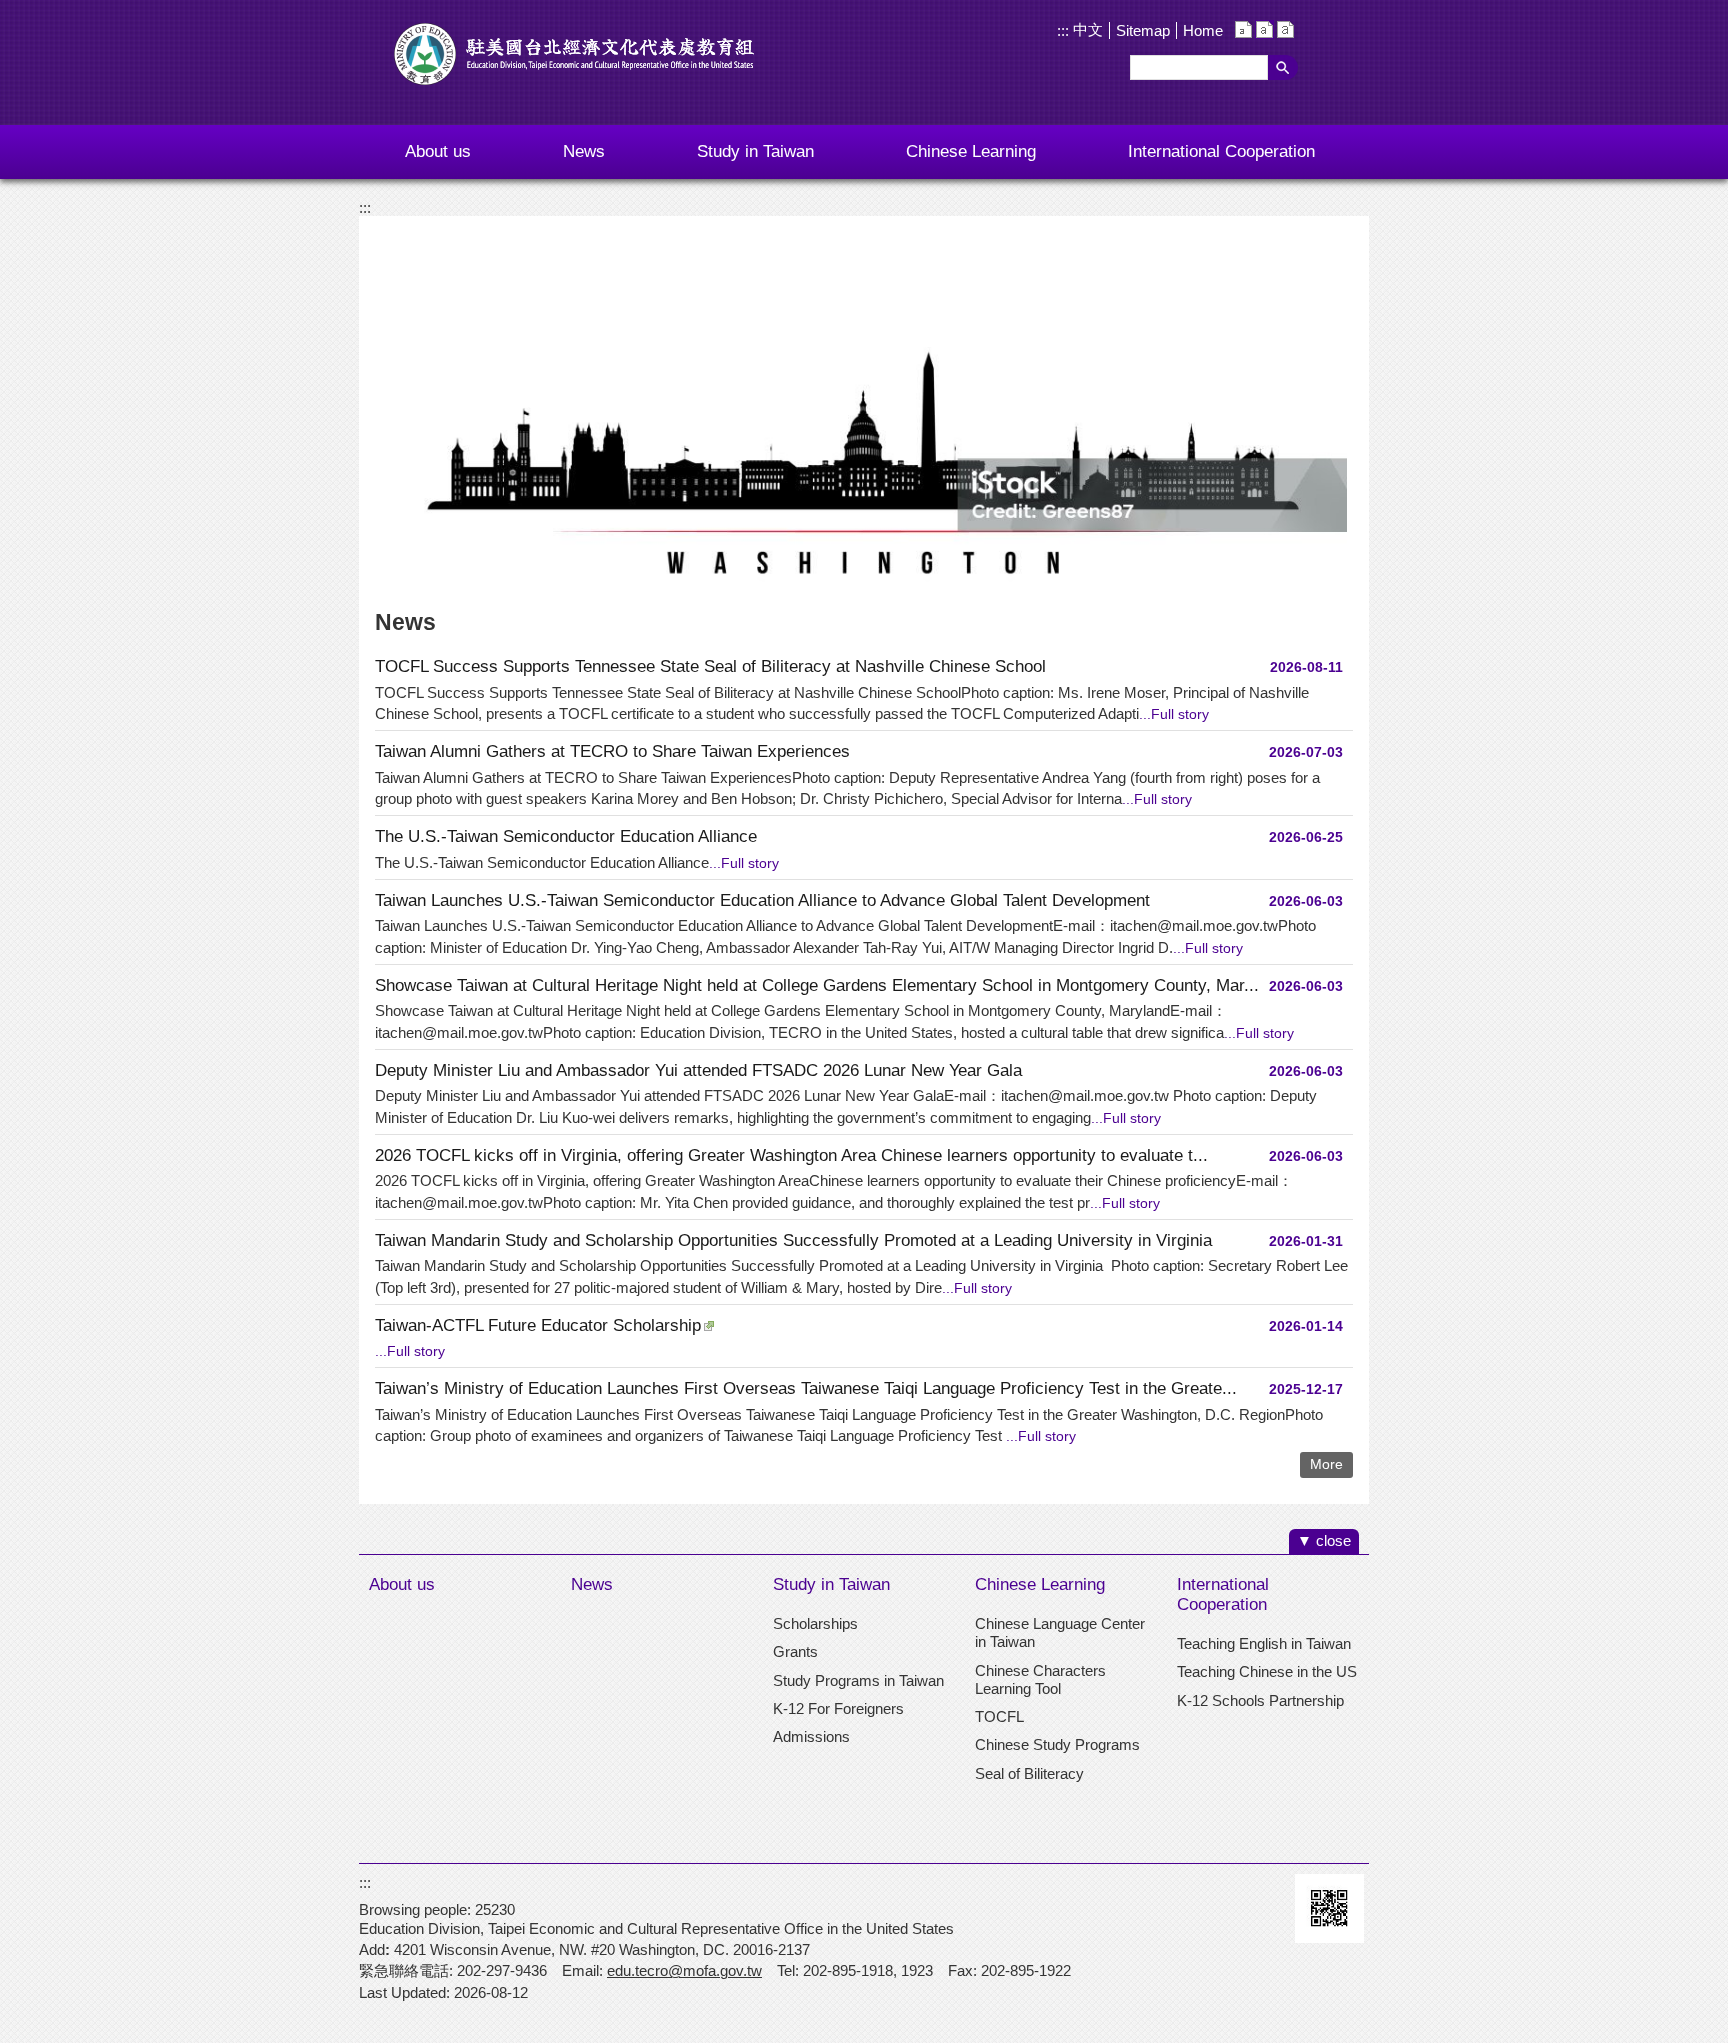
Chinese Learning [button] (971, 151)
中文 (1086, 29)
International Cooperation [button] (1221, 151)
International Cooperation (1223, 1594)
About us (402, 1584)
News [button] (584, 151)
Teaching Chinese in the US (1267, 1671)
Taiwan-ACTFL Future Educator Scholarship (538, 1325)
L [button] (1285, 29)
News (592, 1584)
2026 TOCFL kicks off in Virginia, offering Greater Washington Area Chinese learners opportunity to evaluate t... (791, 1155)
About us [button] (438, 151)
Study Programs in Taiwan (858, 1680)
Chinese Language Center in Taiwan (1060, 1632)
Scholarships (815, 1623)
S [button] (1243, 29)
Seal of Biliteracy (1029, 1773)
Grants (795, 1651)
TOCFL (999, 1716)
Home (1203, 30)
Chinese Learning (1040, 1584)
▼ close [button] (1324, 1540)
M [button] (1264, 29)
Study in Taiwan (831, 1584)
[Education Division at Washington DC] (864, 405)
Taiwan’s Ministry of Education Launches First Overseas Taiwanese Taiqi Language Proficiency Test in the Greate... (806, 1388)
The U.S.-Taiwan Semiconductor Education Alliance (566, 836)
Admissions (811, 1736)
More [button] (1326, 1464)
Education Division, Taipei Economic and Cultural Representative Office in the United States (574, 54)
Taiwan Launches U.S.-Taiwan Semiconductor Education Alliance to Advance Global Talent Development (762, 900)
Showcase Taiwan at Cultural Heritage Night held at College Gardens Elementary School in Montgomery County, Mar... (817, 985)
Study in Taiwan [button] (755, 151)
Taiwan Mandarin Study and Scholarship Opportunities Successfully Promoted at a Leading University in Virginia (793, 1240)
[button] (1283, 67)
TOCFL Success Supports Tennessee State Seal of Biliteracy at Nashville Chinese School (710, 666)
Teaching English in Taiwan (1264, 1643)
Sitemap (1143, 30)
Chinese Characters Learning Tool (1040, 1679)
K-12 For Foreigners (838, 1708)
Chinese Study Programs (1057, 1744)
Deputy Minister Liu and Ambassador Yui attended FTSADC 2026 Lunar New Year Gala (698, 1070)
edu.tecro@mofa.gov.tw (684, 1970)
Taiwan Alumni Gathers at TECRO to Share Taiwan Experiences (612, 751)
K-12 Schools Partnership (1260, 1700)
